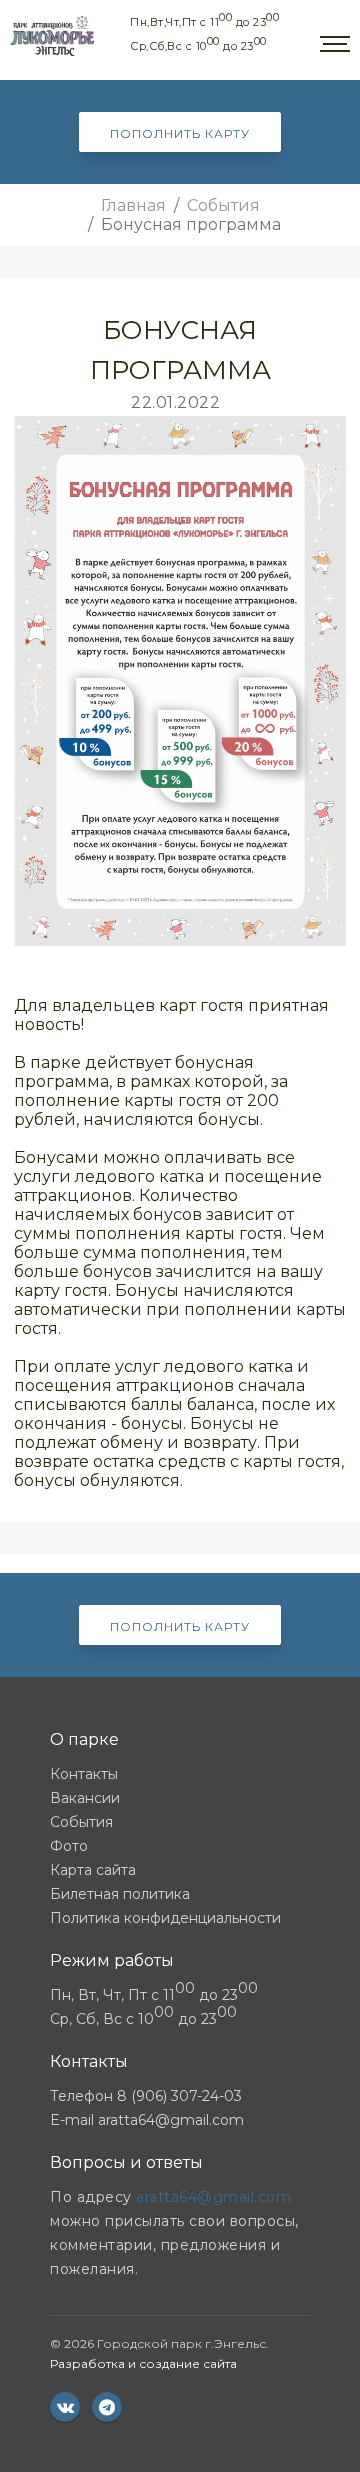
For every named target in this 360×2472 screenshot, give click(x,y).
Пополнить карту (180, 133)
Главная (133, 205)
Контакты (84, 1774)
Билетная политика (120, 1894)
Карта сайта (93, 1870)
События (223, 205)
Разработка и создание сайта (143, 2363)
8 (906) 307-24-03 (179, 2096)
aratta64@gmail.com (171, 2120)
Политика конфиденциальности (165, 1918)
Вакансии (85, 1798)
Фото (69, 1846)
